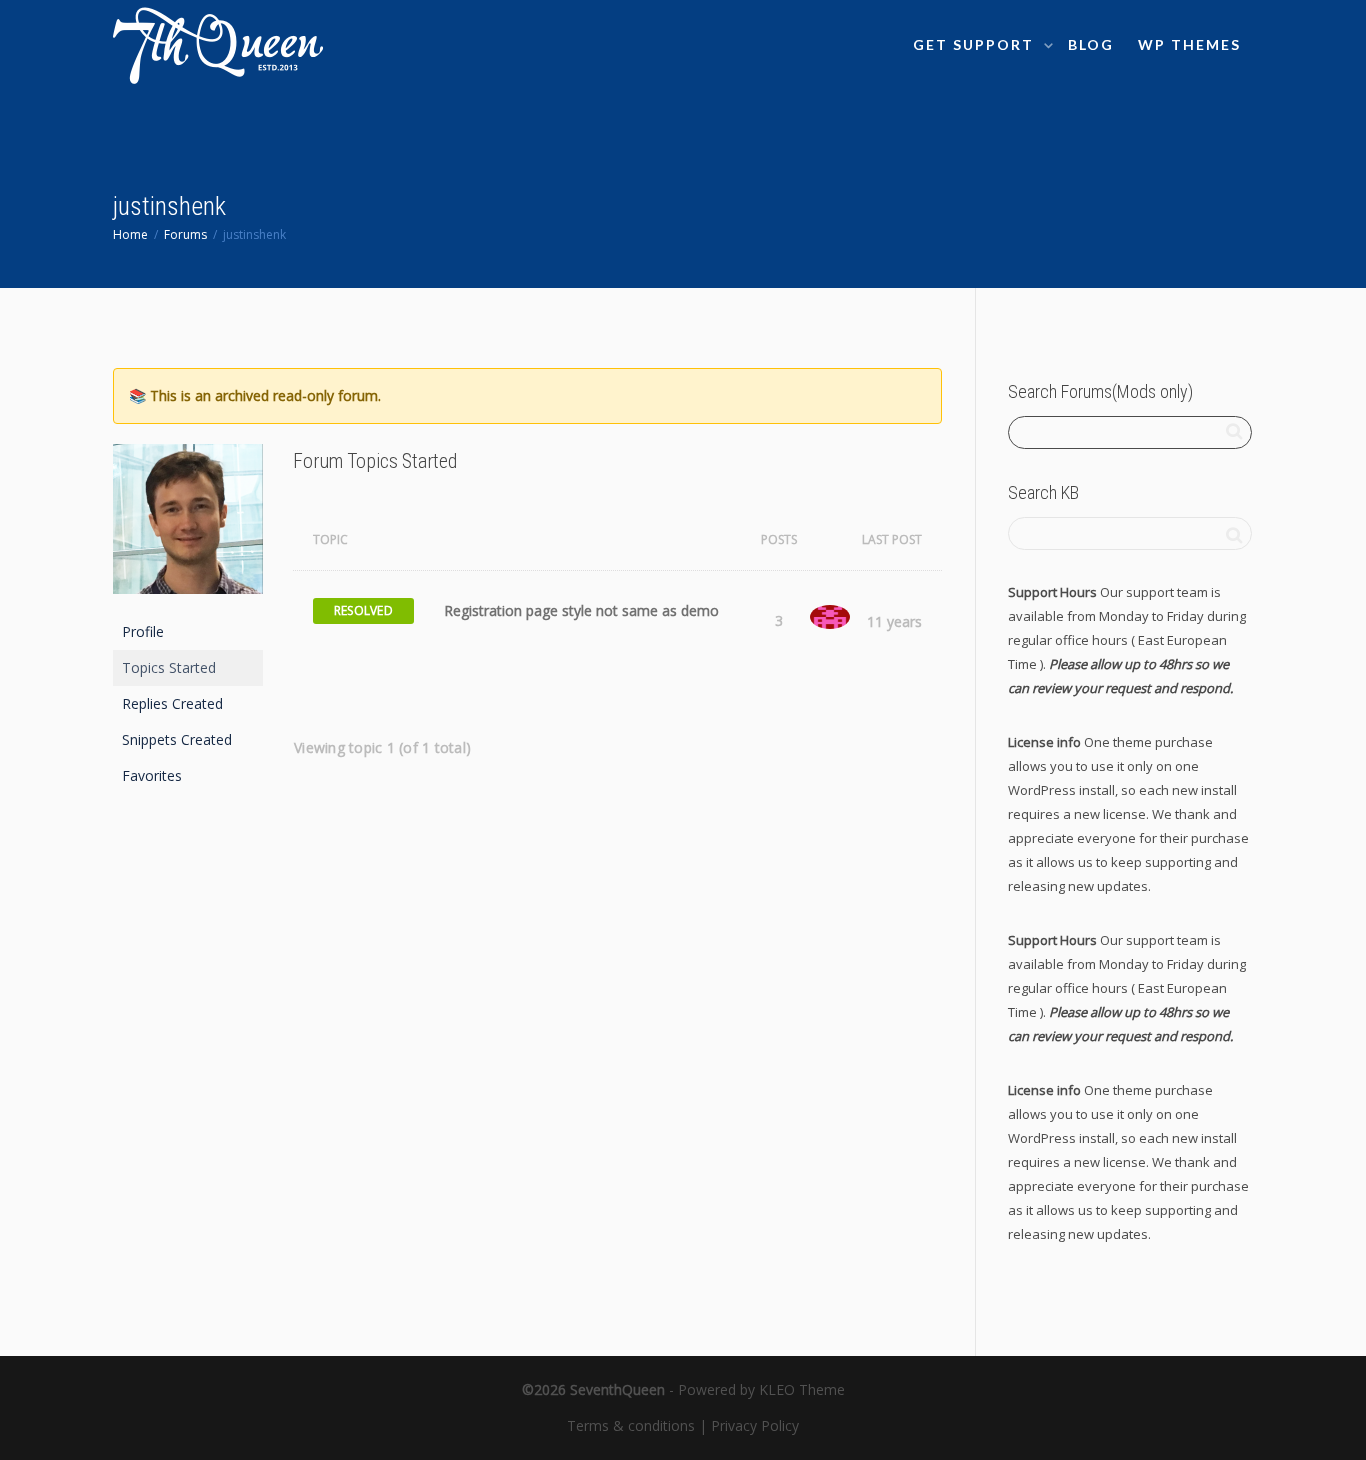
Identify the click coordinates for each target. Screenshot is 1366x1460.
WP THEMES (1189, 44)
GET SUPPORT (976, 44)
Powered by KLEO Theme (761, 1389)
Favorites (152, 775)
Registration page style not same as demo (581, 610)
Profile (143, 631)
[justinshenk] (188, 527)
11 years (894, 621)
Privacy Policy (755, 1425)
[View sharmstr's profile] (830, 616)
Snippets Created (177, 739)
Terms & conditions (631, 1425)
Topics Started (169, 667)
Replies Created (172, 703)
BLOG (1091, 44)
